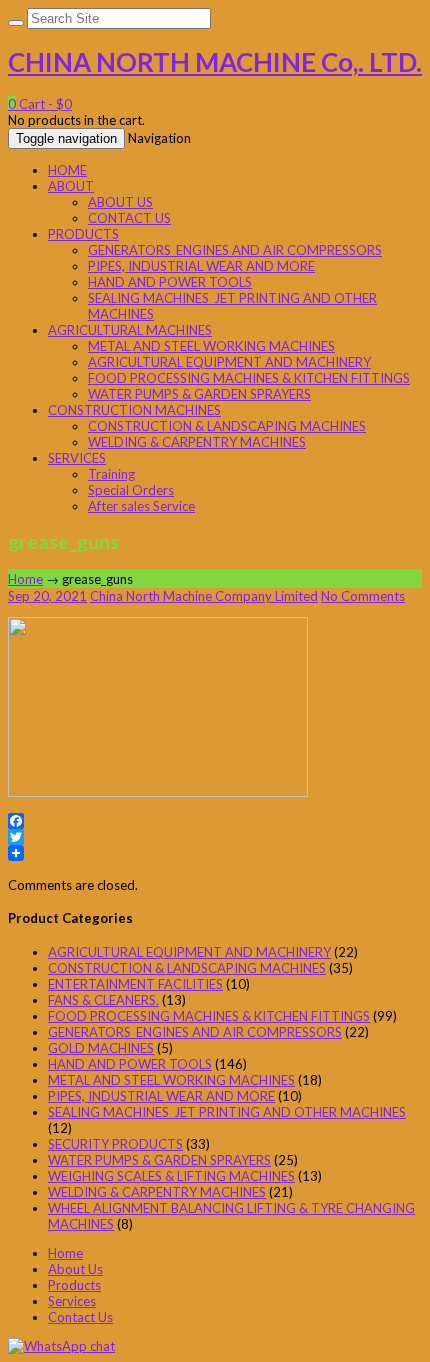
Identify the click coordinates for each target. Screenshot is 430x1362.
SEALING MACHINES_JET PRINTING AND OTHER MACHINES (227, 1112)
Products (74, 1285)
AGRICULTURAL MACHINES (130, 330)
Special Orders (131, 490)
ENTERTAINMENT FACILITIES (135, 984)
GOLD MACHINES (101, 1048)
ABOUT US (120, 202)
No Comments (363, 596)
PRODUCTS (83, 234)
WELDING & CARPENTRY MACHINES (197, 442)
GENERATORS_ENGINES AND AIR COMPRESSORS (235, 250)
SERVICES (77, 458)
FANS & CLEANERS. (103, 1000)
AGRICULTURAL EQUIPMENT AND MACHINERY (229, 362)
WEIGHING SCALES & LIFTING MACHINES (171, 1176)
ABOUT (71, 186)
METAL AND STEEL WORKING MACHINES (211, 346)
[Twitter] (215, 837)
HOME (67, 170)
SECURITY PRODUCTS (115, 1144)
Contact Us (80, 1317)
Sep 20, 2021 (47, 596)
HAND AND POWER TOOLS (170, 282)
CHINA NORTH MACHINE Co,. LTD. (215, 62)
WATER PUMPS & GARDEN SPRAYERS (199, 394)
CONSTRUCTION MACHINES (134, 410)
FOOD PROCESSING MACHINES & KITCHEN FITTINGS (249, 378)
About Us (75, 1269)
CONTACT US (129, 218)
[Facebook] (215, 821)
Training (111, 474)
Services (72, 1301)
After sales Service (141, 506)
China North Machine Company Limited (204, 596)
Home (25, 579)
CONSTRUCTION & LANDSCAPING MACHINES (227, 426)
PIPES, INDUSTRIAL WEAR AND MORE (201, 266)
